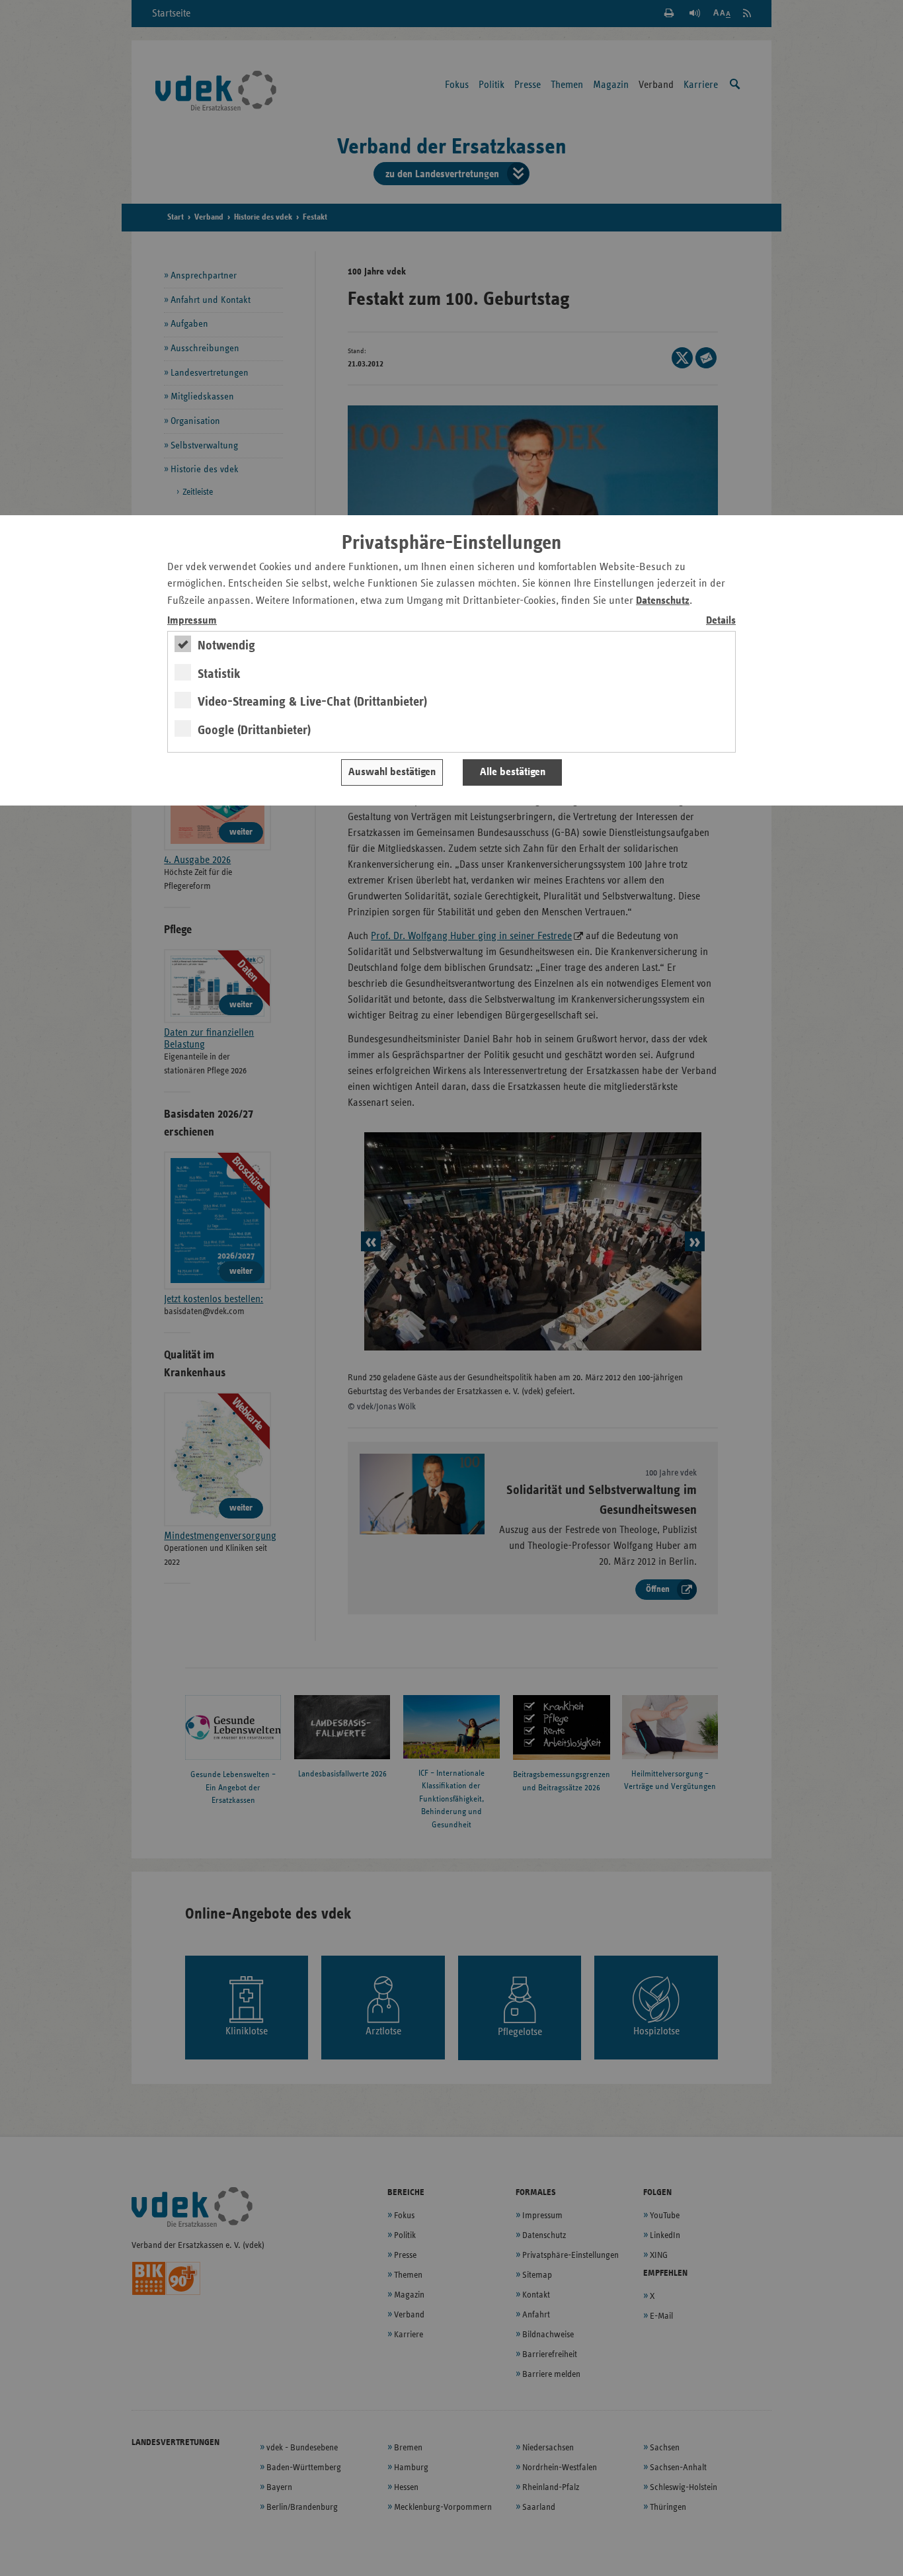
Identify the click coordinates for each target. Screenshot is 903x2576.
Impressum (192, 621)
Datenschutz (663, 601)
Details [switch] (721, 621)
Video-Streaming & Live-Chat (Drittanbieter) (312, 702)
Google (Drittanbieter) (254, 730)
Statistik (219, 674)
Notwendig (226, 645)
